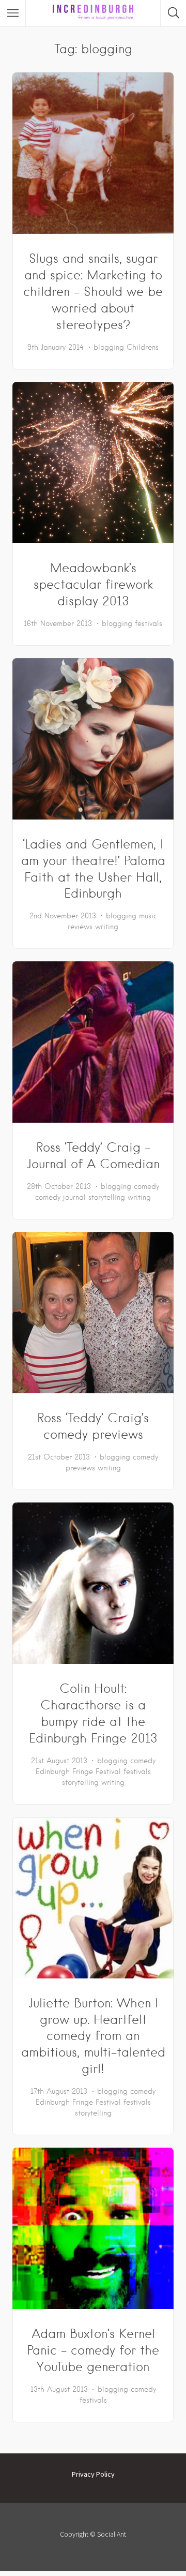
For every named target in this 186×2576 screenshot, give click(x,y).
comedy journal (60, 1197)
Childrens (143, 347)
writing (107, 927)
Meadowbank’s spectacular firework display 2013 (93, 584)
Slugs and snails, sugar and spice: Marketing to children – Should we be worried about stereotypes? (93, 292)
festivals (149, 623)
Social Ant (112, 2534)
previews (80, 1468)
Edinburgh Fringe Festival (78, 1771)
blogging (109, 347)
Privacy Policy (93, 2474)
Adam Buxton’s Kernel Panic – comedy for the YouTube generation (93, 2350)
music (148, 916)
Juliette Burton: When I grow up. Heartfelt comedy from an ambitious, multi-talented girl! (93, 2036)
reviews (80, 927)
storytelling (107, 1197)
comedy (146, 1186)
